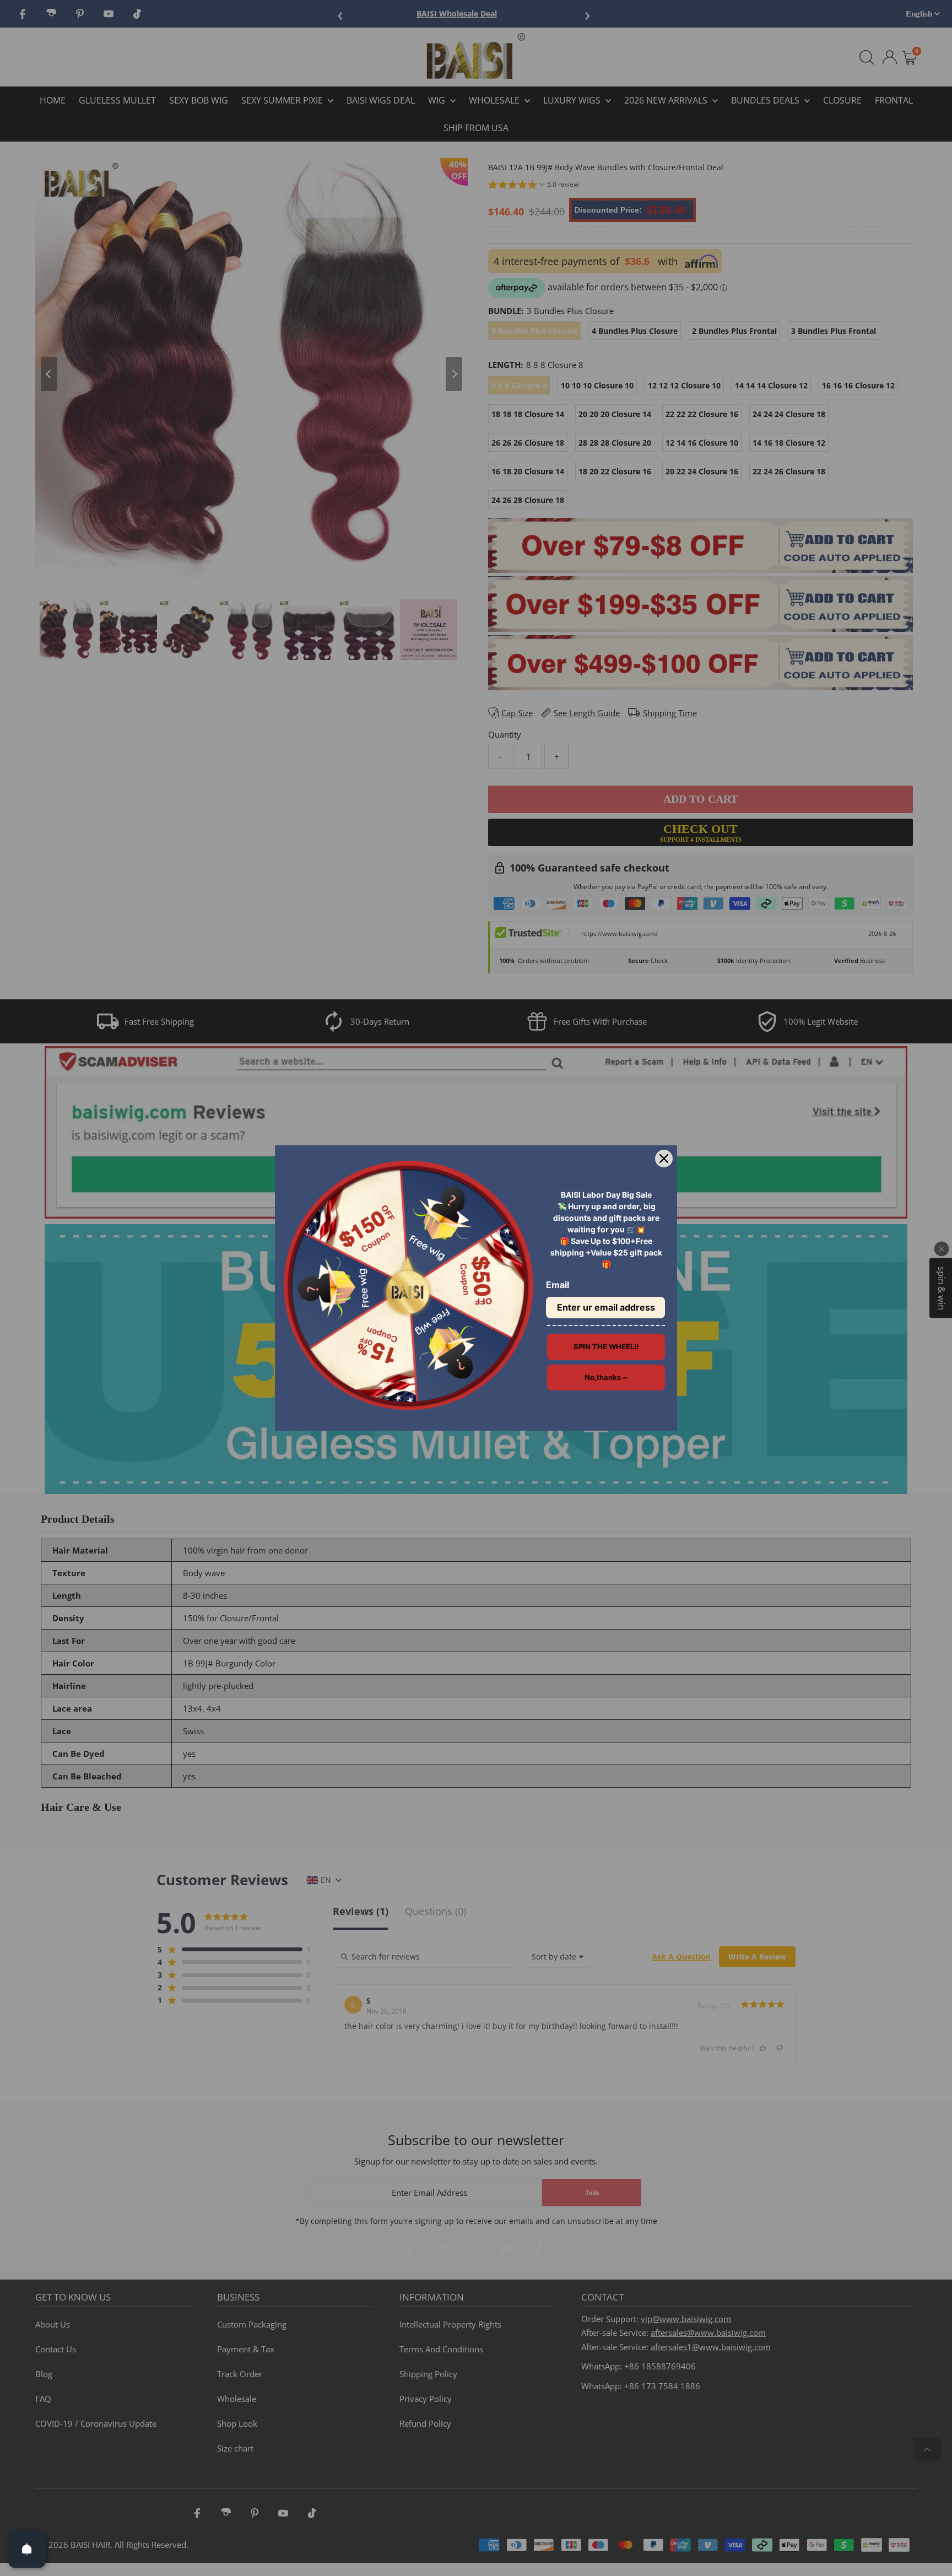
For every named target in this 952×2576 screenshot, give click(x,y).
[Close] (664, 1159)
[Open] (27, 2549)
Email (558, 1285)
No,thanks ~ (606, 1377)
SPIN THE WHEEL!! (606, 1346)
